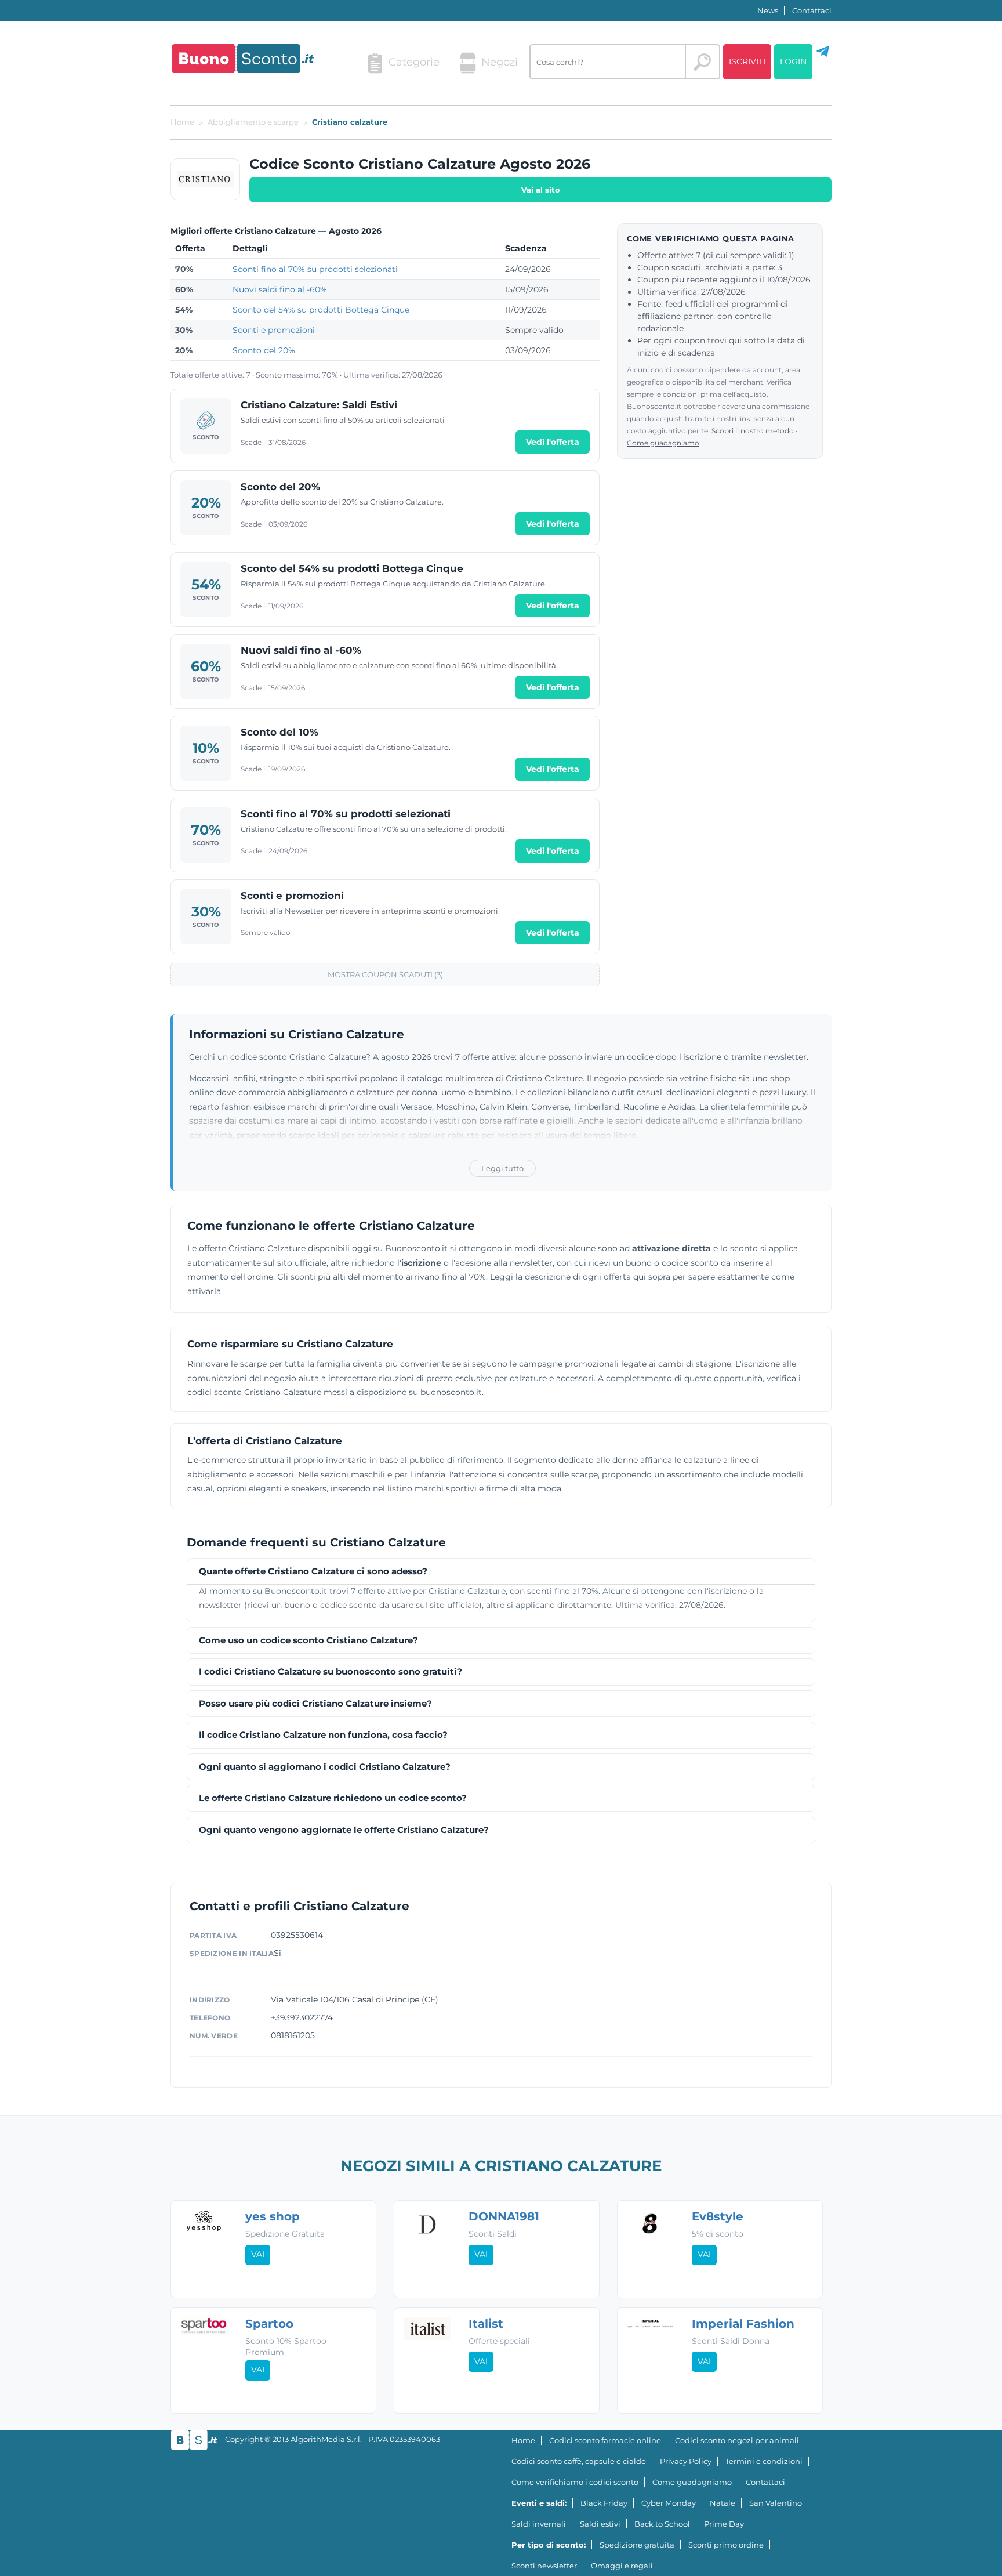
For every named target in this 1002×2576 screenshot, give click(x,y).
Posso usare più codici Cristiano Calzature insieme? (315, 1704)
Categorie (414, 62)
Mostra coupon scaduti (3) (385, 974)
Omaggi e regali (622, 2566)
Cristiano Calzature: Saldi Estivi (319, 405)
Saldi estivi (600, 2524)
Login (793, 61)
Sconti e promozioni (274, 330)
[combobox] (608, 62)
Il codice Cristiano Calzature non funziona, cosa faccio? (323, 1735)
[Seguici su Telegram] (823, 56)
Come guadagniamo (663, 443)
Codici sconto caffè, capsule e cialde (579, 2461)
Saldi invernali (539, 2524)
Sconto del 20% (264, 350)
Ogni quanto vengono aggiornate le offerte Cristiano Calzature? (344, 1830)
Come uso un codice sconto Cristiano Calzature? (308, 1641)
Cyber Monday (669, 2503)
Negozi (500, 62)
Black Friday (604, 2503)
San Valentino (776, 2503)
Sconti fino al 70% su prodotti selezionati (315, 269)
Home (523, 2440)
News (768, 10)
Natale (723, 2503)
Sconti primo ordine (726, 2545)
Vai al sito (541, 190)
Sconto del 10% (279, 732)
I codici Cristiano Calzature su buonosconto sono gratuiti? (331, 1672)
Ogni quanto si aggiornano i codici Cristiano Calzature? (325, 1767)
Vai (258, 2254)
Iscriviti (747, 61)
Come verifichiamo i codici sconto (575, 2482)
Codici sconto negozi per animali (737, 2440)
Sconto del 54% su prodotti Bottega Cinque (321, 310)
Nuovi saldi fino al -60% (280, 289)
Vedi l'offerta (553, 442)
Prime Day (724, 2524)
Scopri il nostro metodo (753, 431)
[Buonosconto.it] (243, 59)
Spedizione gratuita (637, 2545)
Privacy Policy (686, 2461)
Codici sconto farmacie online (605, 2440)
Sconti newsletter (544, 2566)
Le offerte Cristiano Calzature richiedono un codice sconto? (333, 1798)
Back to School (662, 2524)
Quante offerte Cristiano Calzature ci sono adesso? (313, 1572)
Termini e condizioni (764, 2461)
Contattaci (812, 10)
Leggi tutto (502, 1168)
